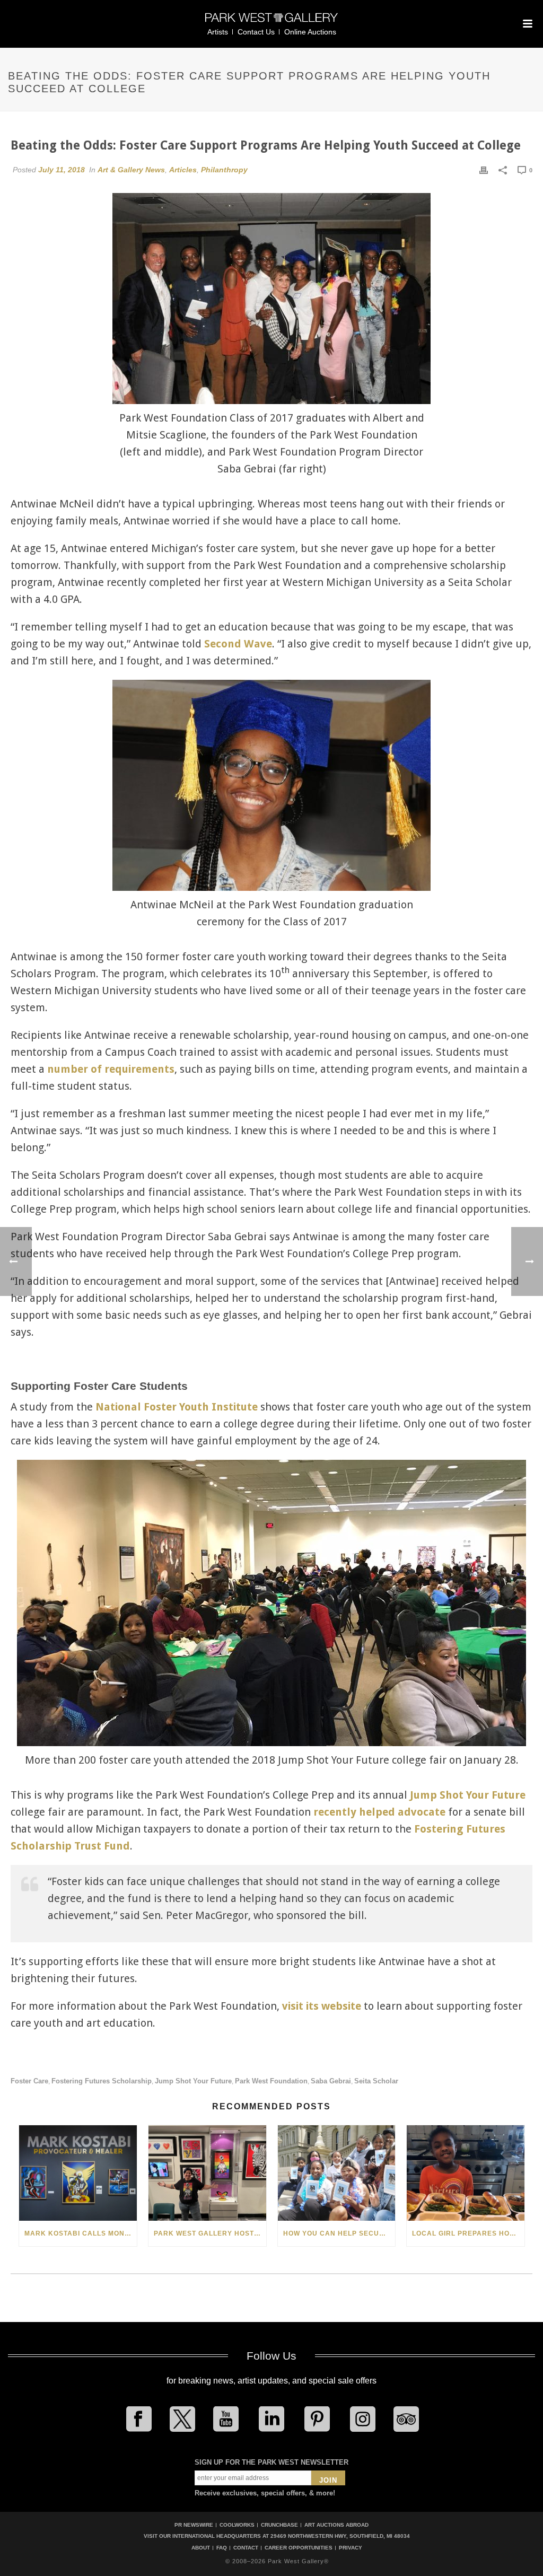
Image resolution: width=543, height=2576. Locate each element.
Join (328, 2480)
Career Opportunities (299, 2548)
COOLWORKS (237, 2525)
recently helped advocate (379, 1812)
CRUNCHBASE (279, 2525)
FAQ (222, 2548)
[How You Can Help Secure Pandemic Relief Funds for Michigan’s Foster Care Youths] (337, 2173)
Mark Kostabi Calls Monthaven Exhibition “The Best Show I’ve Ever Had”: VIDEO (81, 2233)
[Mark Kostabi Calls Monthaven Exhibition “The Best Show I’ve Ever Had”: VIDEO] (78, 2173)
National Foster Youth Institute (177, 1407)
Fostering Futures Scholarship (102, 2081)
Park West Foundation (271, 2081)
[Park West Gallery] (271, 22)
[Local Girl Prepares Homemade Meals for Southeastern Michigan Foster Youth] (466, 2173)
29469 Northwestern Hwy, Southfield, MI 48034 (340, 2536)
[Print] (484, 170)
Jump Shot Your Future (468, 1795)
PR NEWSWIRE (194, 2525)
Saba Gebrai (331, 2081)
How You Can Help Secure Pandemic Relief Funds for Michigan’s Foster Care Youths (339, 2233)
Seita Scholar (376, 2081)
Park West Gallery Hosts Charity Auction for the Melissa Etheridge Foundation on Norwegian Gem (210, 2233)
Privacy (351, 2548)
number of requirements (111, 1069)
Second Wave (238, 644)
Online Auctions (310, 32)
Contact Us (256, 32)
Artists (218, 32)
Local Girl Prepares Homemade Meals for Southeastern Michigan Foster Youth (468, 2233)
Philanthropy (224, 170)
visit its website (322, 2006)
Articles (183, 170)
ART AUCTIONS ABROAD (336, 2525)
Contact (246, 2548)
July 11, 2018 (62, 170)
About (201, 2548)
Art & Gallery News (131, 170)
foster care (29, 2081)
